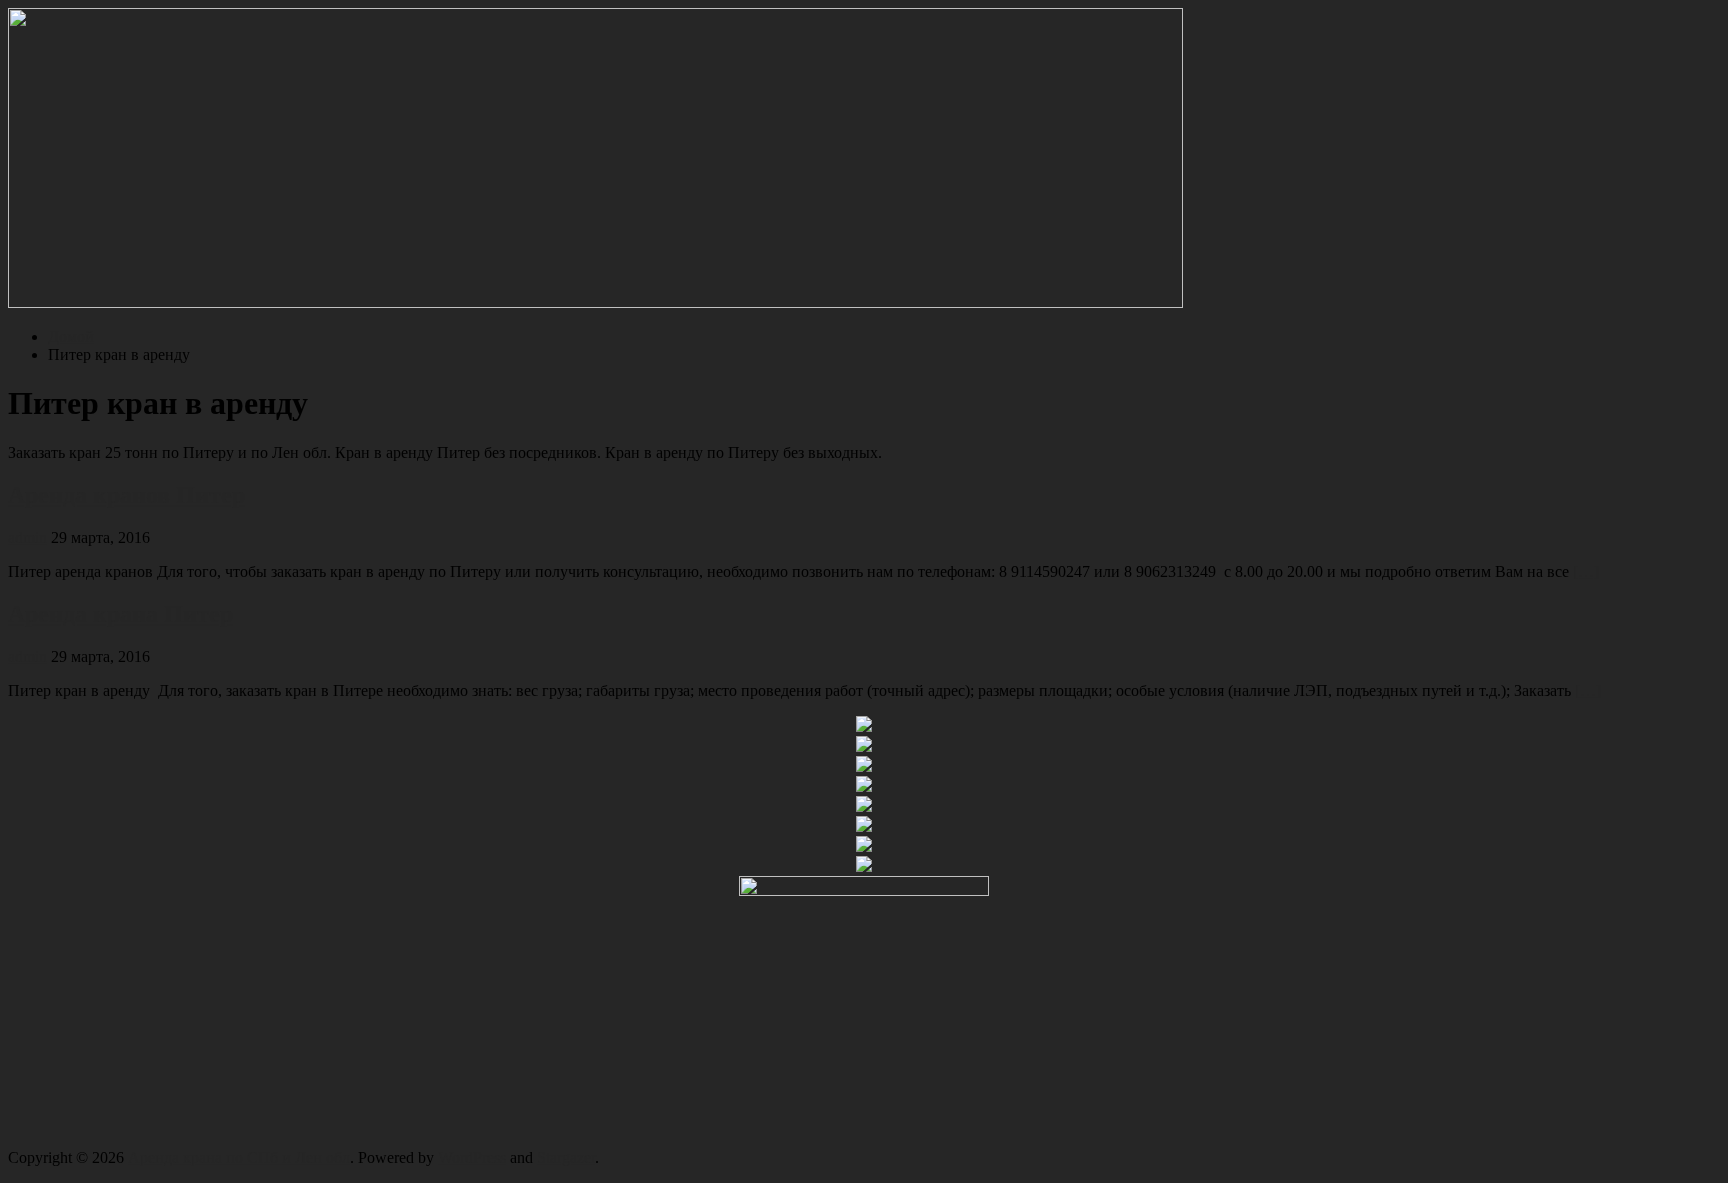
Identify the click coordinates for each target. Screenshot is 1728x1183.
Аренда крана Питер (120, 614)
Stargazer (566, 1157)
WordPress (472, 1157)
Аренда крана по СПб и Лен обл (239, 1157)
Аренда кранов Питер (126, 495)
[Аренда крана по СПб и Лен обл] (595, 302)
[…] (1586, 571)
